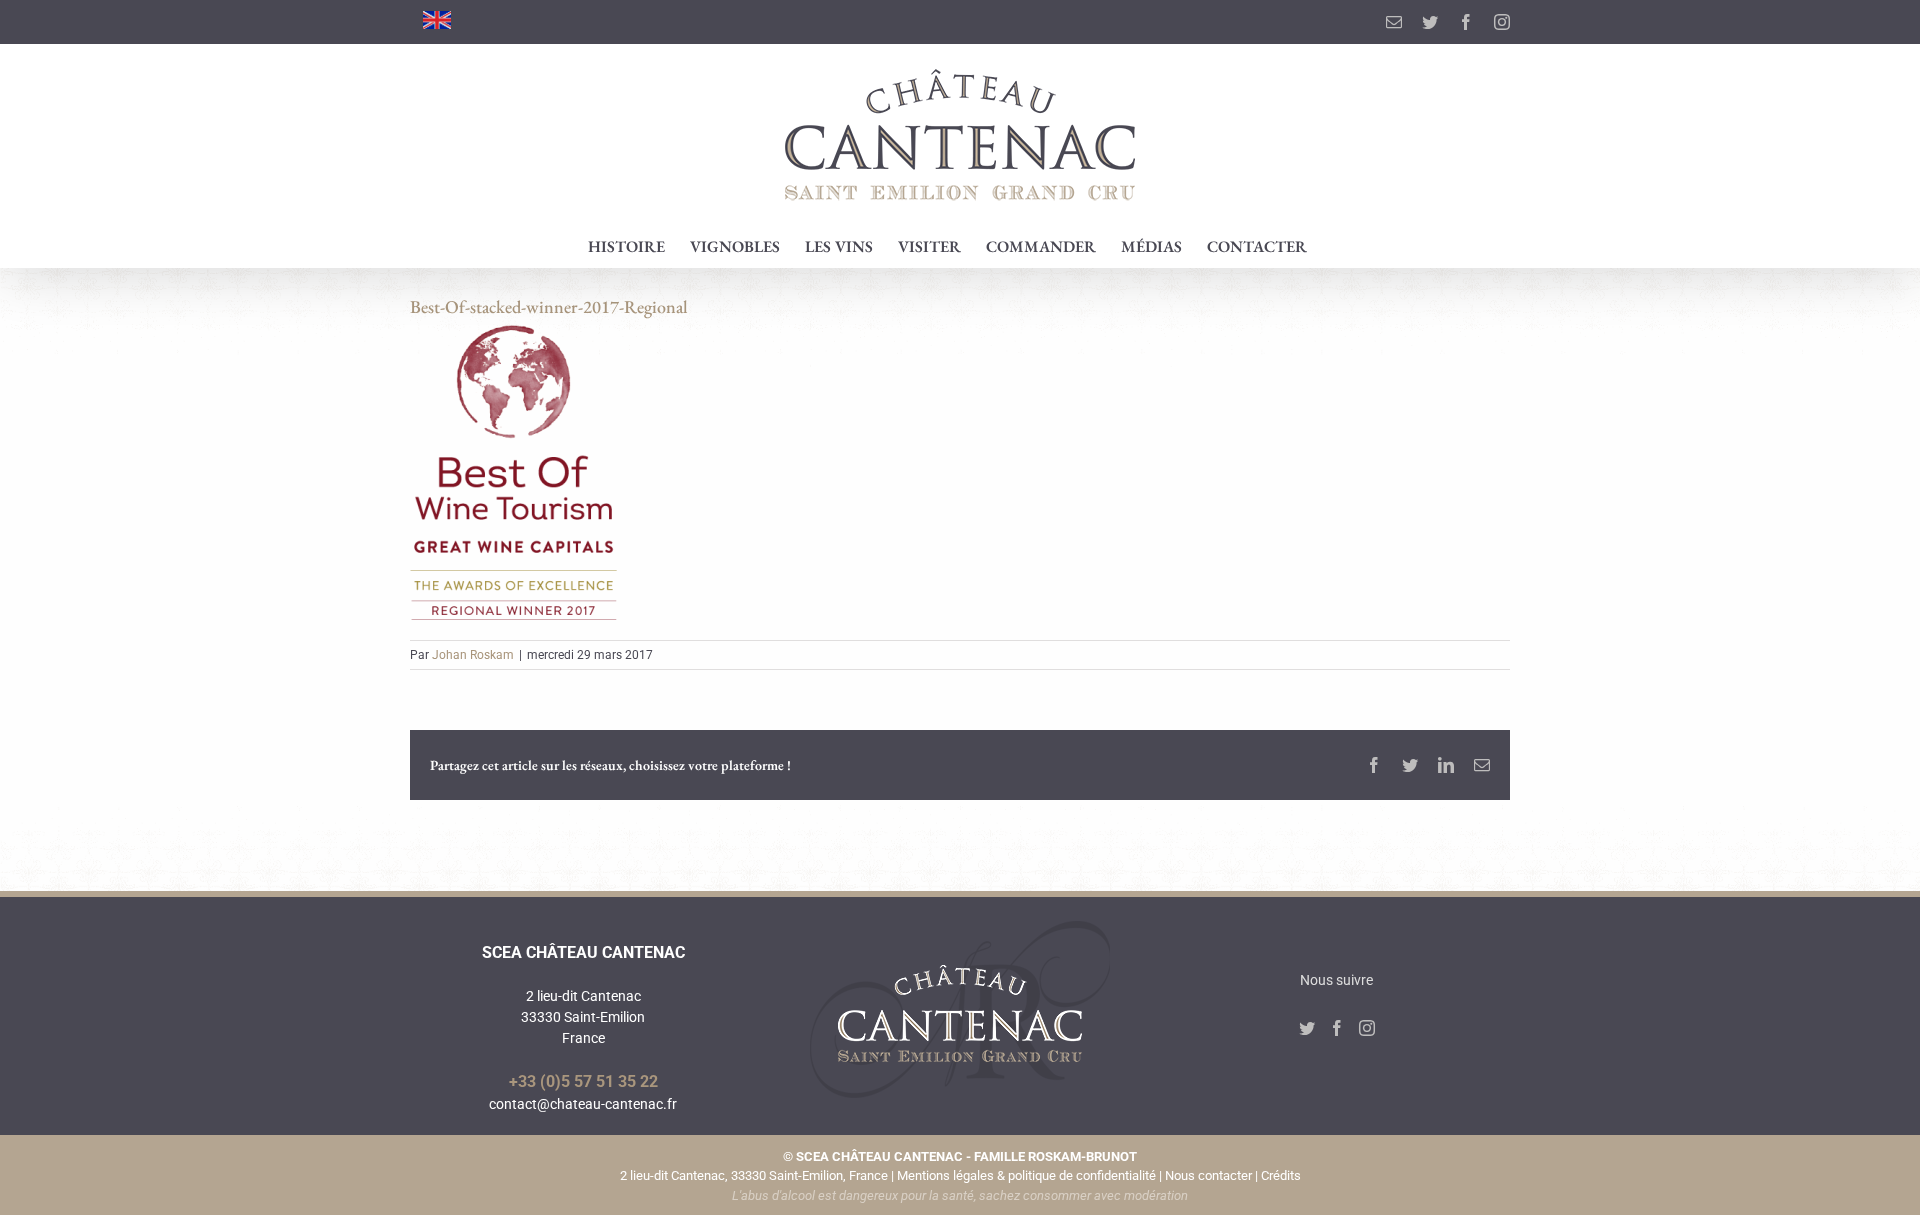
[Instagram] (1367, 1028)
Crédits (1281, 1175)
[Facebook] (1337, 1028)
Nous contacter (1208, 1175)
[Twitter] (1307, 1028)
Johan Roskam (473, 655)
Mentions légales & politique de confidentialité (1026, 1175)
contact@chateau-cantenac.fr (583, 1104)
